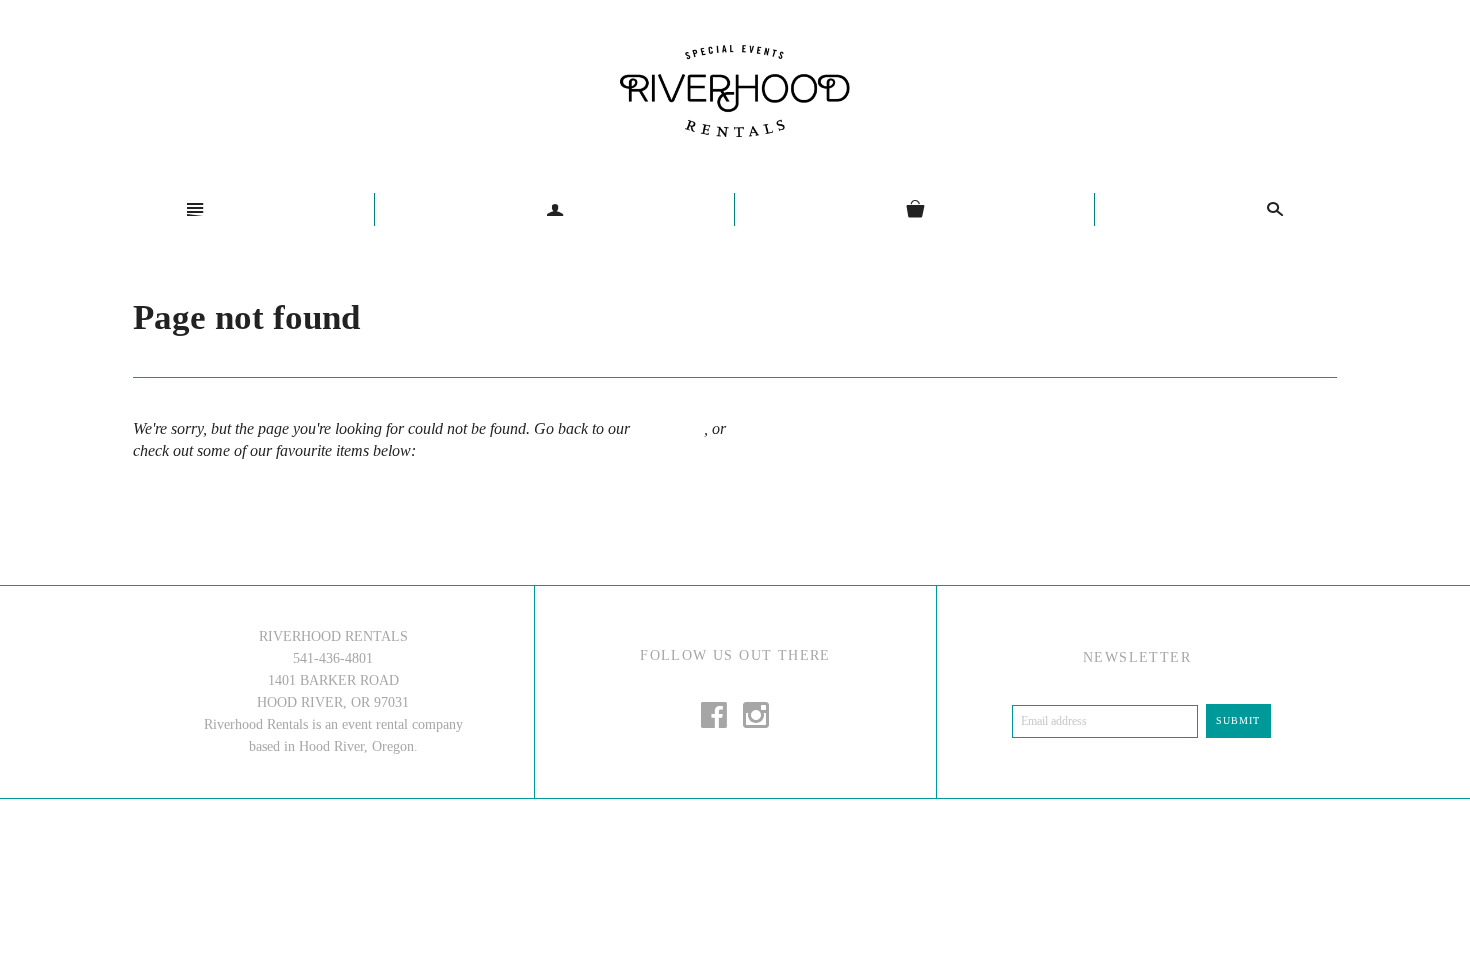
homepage (667, 428)
